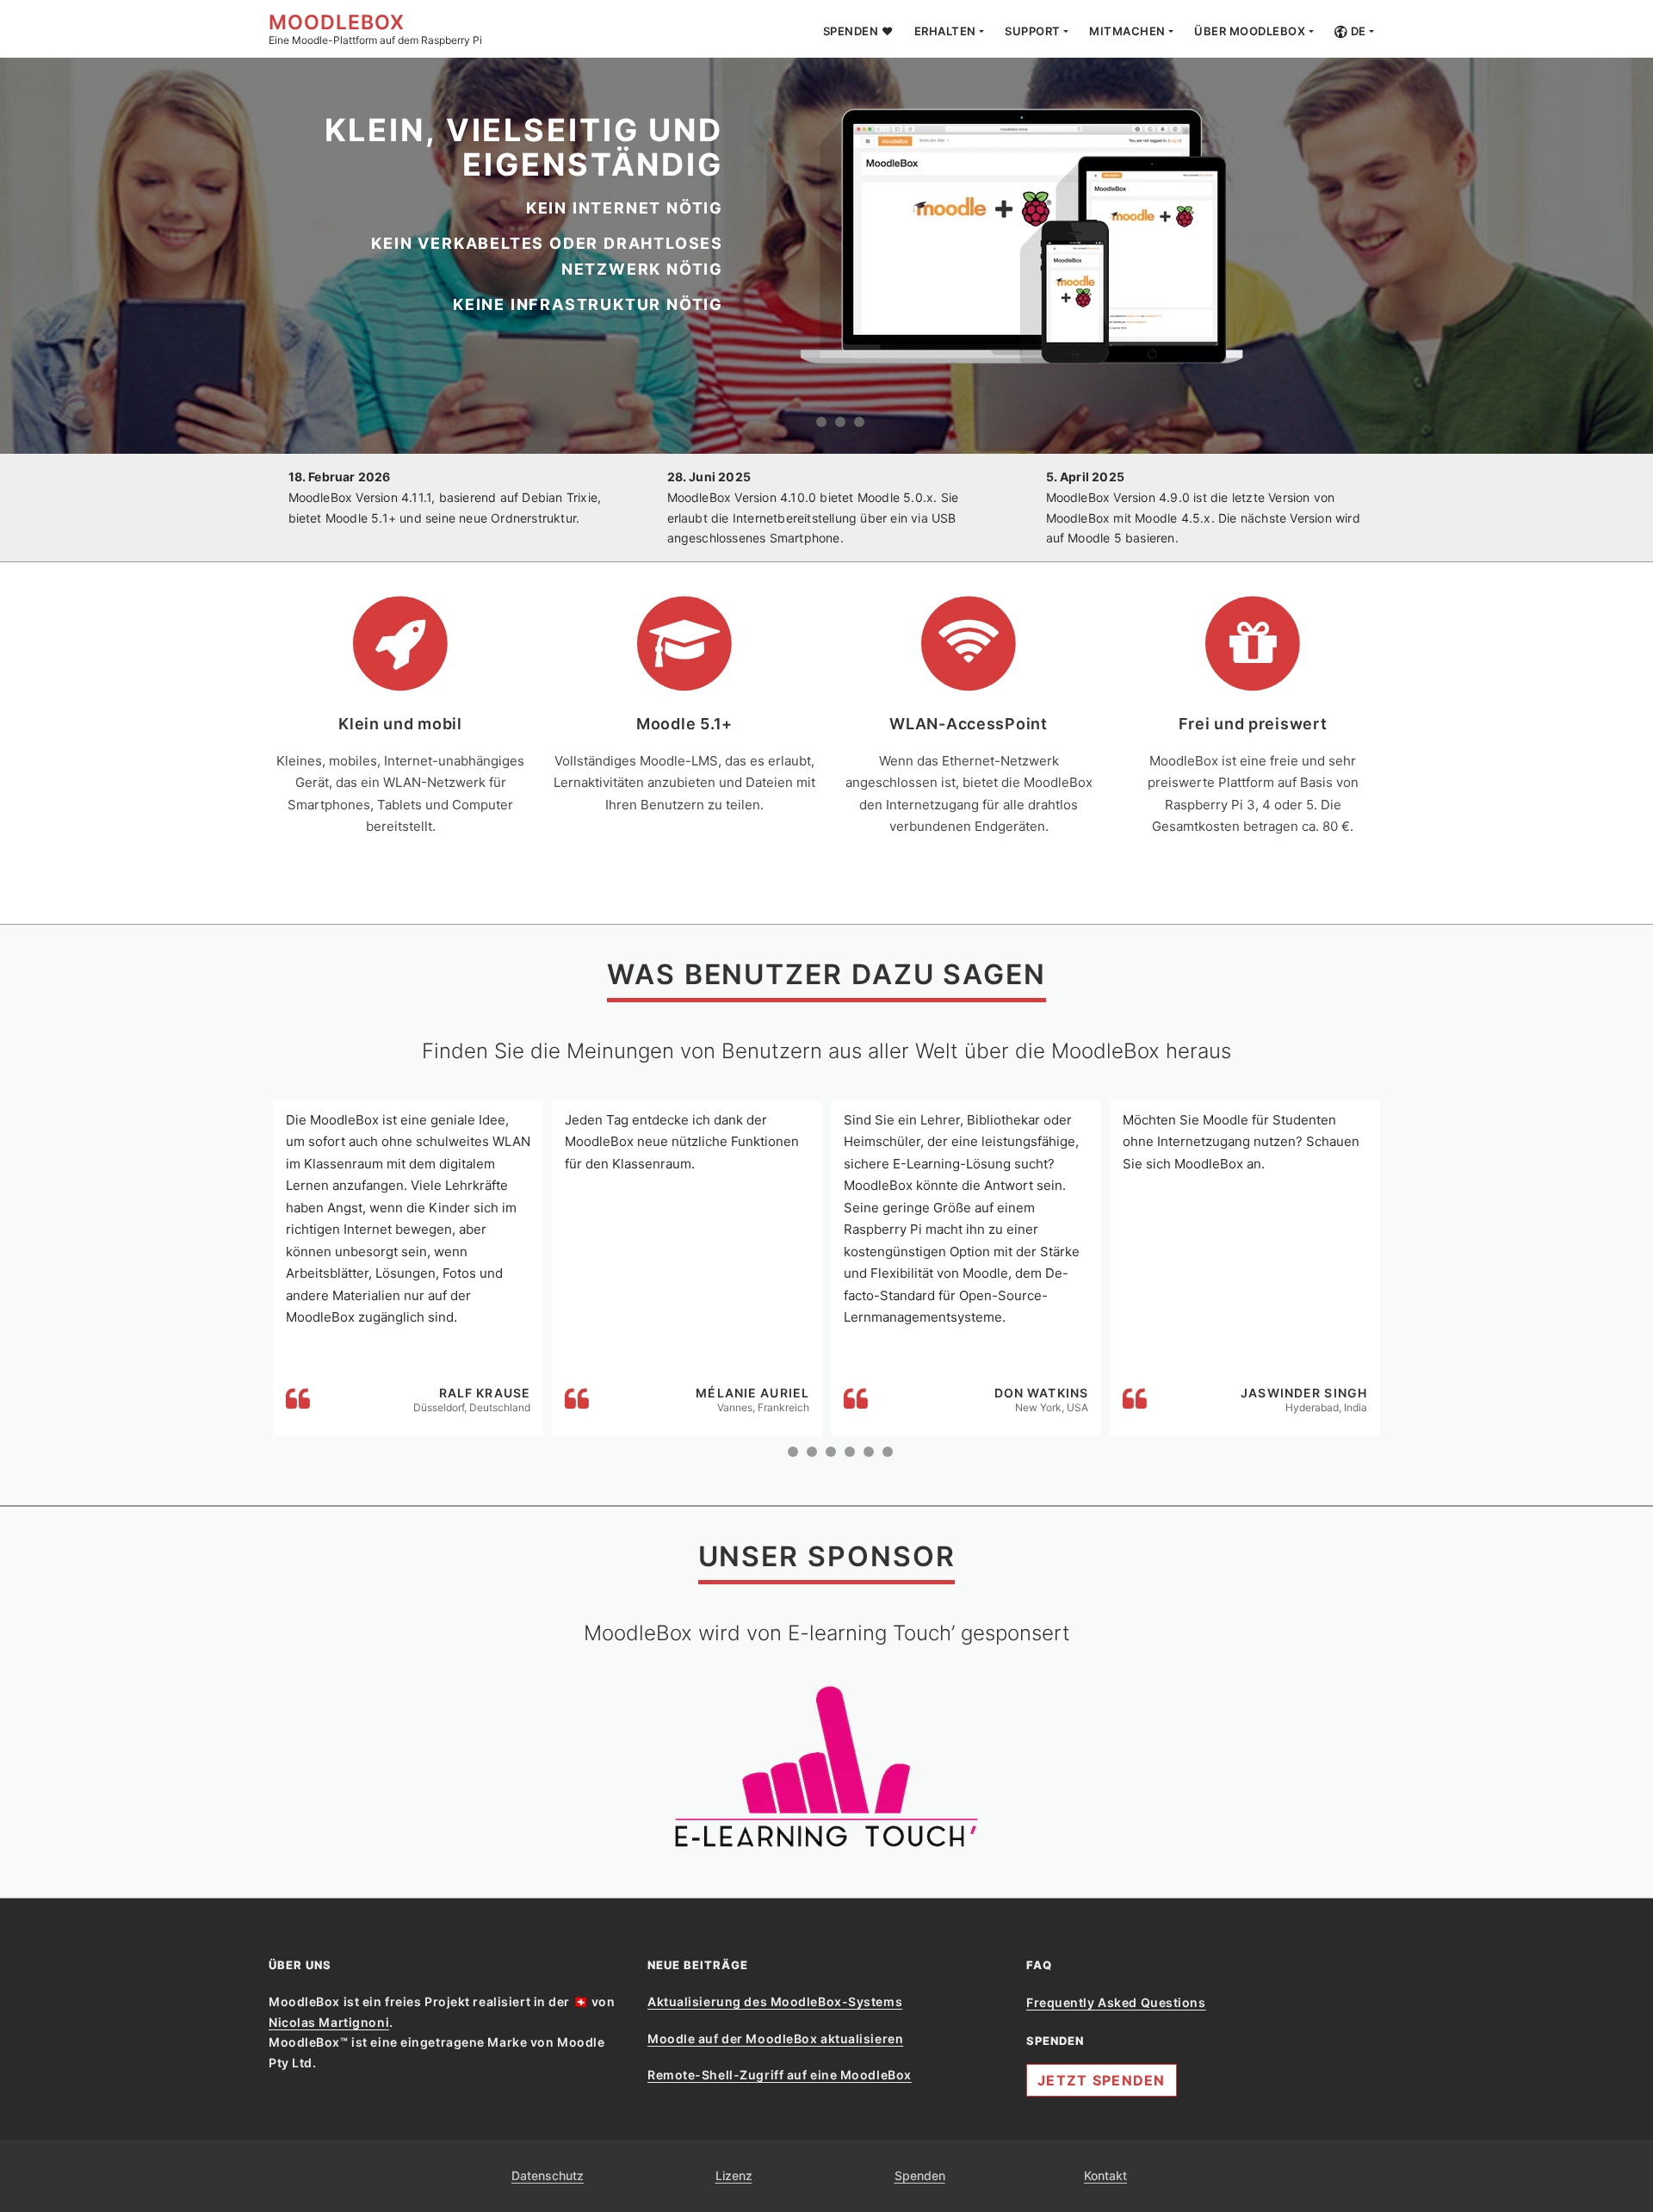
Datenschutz (548, 2175)
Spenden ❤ (858, 31)
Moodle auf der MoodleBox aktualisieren (775, 2039)
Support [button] (1033, 31)
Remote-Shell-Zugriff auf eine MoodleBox (780, 2075)
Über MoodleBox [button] (1250, 31)
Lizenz (734, 2175)
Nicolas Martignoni (329, 2022)
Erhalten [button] (945, 31)
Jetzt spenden (1102, 2080)
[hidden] (821, 422)
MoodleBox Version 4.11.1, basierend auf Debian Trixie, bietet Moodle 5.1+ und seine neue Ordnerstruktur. (445, 497)
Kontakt (1105, 2175)
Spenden (920, 2175)
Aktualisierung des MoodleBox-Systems (775, 2001)
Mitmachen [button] (1127, 31)
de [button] (1357, 31)
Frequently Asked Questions (1116, 2002)
